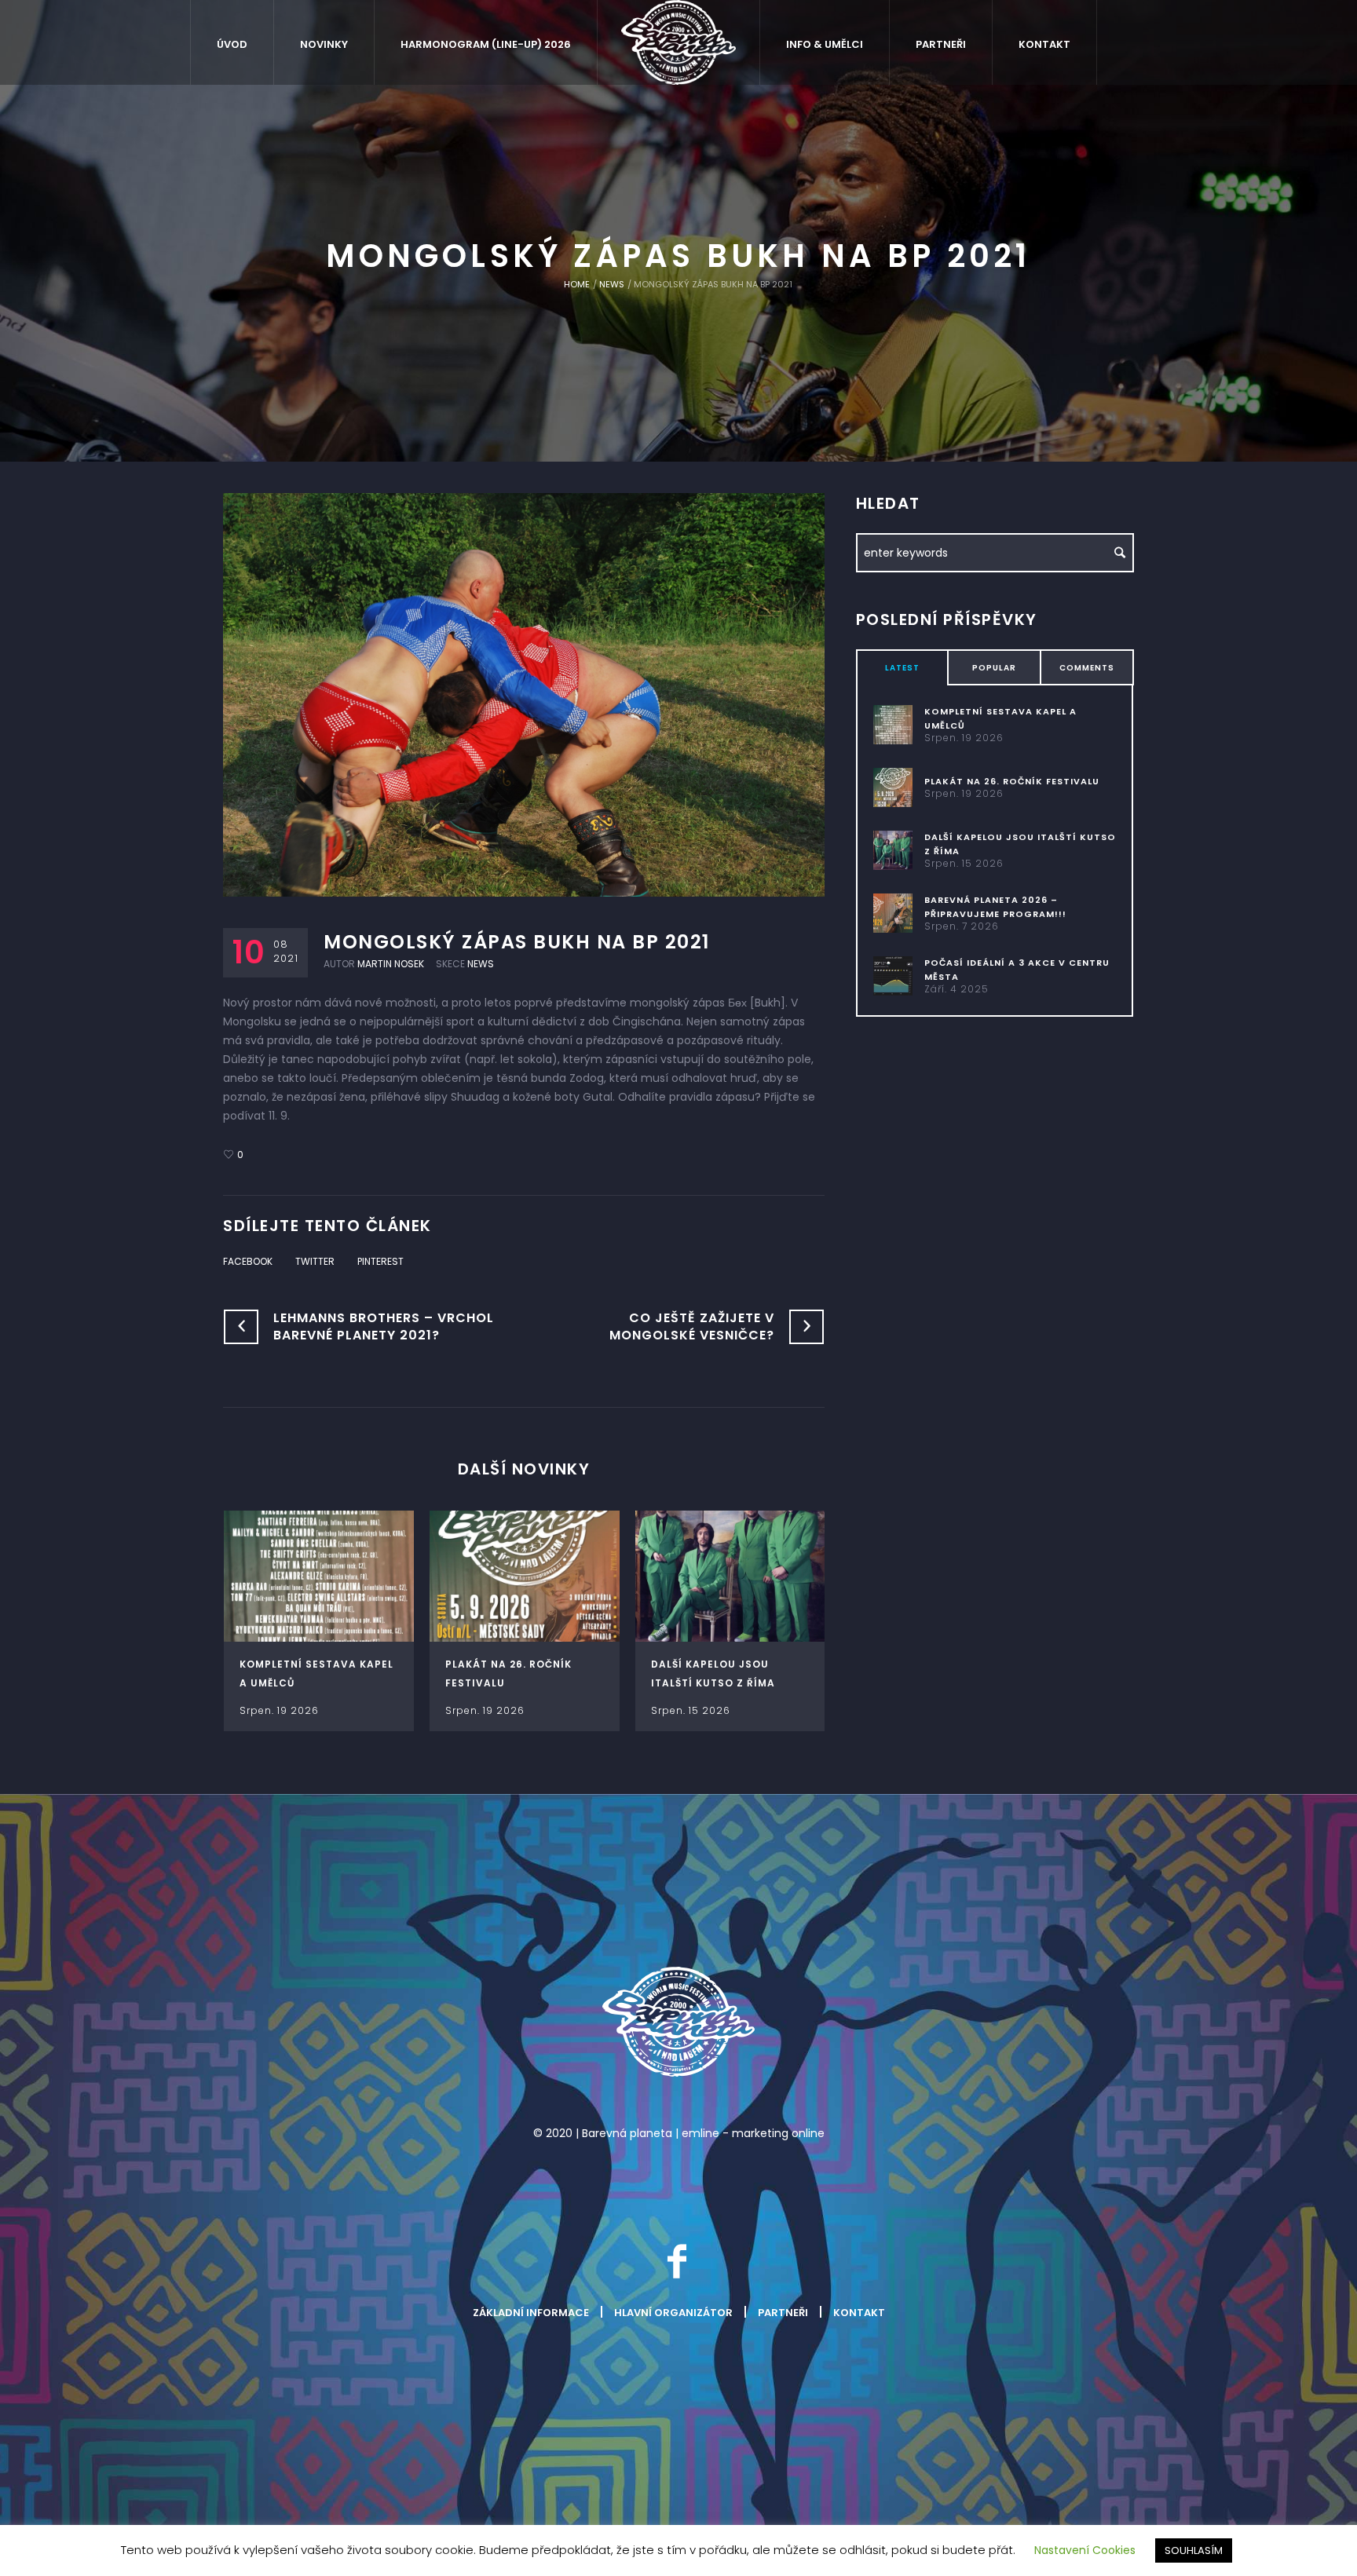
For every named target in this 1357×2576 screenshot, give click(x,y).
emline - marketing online (753, 2133)
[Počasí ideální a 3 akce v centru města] (893, 975)
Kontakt (859, 2313)
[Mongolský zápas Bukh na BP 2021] (524, 694)
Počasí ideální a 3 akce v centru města (1017, 970)
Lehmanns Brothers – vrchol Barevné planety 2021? (384, 1326)
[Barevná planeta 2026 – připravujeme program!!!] (893, 912)
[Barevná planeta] (678, 2022)
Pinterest (380, 1261)
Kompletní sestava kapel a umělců (1000, 718)
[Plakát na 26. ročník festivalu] (525, 1576)
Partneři (783, 2313)
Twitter (315, 1261)
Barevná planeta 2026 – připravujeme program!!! (995, 907)
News (612, 284)
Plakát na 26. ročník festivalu (1012, 781)
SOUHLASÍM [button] (1194, 2550)
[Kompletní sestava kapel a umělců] (319, 1576)
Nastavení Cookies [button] (1085, 2550)
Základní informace (531, 2313)
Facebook (248, 1261)
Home (577, 284)
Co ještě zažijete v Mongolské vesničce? (692, 1326)
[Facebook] (677, 2261)
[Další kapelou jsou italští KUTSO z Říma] (730, 1576)
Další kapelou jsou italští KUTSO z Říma (1020, 844)
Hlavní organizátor (673, 2313)
